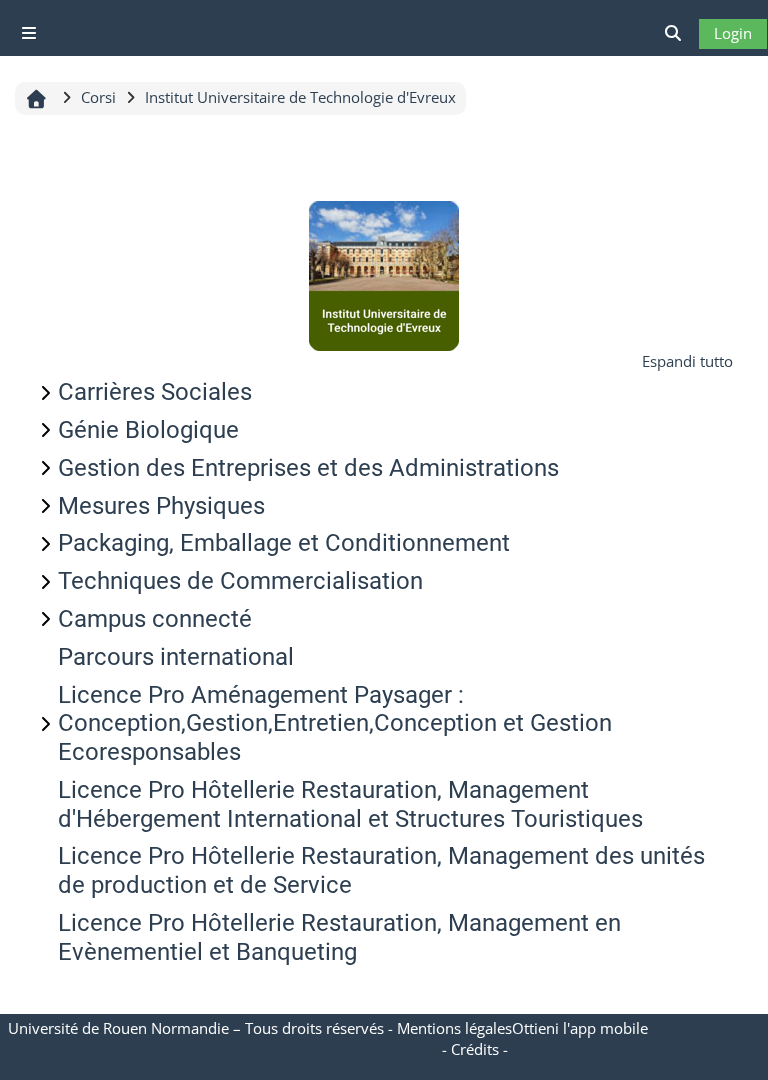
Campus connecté (155, 619)
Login (733, 33)
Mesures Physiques (161, 506)
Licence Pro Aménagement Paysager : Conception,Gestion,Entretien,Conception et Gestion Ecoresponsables (335, 724)
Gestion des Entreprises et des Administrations (308, 468)
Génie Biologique (148, 430)
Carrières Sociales (155, 392)
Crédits (475, 1049)
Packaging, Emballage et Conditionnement (284, 543)
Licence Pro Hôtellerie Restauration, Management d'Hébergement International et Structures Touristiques (350, 804)
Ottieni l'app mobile (580, 1028)
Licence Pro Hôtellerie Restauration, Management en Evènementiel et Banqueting (339, 937)
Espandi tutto (687, 361)
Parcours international (176, 657)
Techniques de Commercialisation (240, 581)
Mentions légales (454, 1028)
